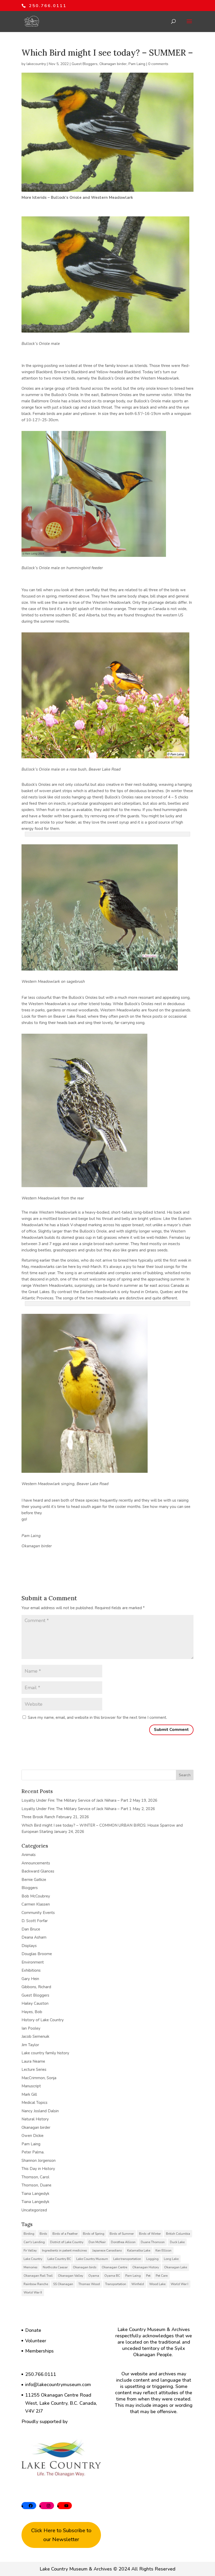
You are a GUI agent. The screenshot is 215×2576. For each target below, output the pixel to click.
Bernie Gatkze (34, 1880)
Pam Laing (137, 64)
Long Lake (171, 2259)
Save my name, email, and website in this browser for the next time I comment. (97, 1718)
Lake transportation (127, 2259)
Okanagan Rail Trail (38, 2276)
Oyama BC (112, 2276)
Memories (31, 2267)
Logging (152, 2259)
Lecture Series (34, 2070)
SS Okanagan (63, 2284)
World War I (179, 2284)
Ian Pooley (31, 2028)
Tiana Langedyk (35, 2194)
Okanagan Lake (176, 2267)
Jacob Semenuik (35, 2036)
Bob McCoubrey (36, 1896)
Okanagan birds (85, 2267)
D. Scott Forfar (35, 1921)
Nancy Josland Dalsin (40, 2111)
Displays (29, 1946)
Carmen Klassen (36, 1904)
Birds (43, 2234)
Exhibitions (31, 1970)
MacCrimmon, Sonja (39, 2078)
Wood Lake (157, 2284)
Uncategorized (34, 2210)
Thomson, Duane (36, 2185)
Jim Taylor (30, 2045)
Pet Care (162, 2276)
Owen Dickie (33, 2136)
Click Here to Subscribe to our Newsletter (61, 2535)
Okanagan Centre (114, 2267)
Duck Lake (177, 2242)
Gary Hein (30, 1979)
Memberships (39, 2351)
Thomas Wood (89, 2284)
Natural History (35, 2119)
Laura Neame (33, 2061)
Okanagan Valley (71, 2276)
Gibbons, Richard (36, 1987)
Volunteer (36, 2341)
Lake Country (33, 2259)
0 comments (158, 64)
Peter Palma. (33, 2152)
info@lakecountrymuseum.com (58, 2385)
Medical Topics (34, 2103)
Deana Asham (34, 1937)
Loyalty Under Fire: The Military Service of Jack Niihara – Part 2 (77, 1800)
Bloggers (30, 1888)
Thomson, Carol (35, 2177)
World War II (33, 2292)
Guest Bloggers (85, 64)
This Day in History (38, 2169)
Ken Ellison (163, 2250)
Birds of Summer (122, 2234)
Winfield (138, 2284)
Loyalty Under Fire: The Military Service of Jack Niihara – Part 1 (77, 1809)
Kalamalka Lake (139, 2250)
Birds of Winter (150, 2234)
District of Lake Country (67, 2242)
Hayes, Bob (32, 2012)
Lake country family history (45, 2053)
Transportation (116, 2284)
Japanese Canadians (107, 2250)
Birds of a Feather (65, 2234)
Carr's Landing (34, 2242)
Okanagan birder (113, 64)
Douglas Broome (37, 1954)
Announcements (36, 1863)
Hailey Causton (35, 2003)
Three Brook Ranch (38, 1817)
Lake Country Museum (92, 2259)
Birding (29, 2234)
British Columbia (178, 2234)
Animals (29, 1855)
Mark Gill (29, 2094)
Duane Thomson (153, 2242)
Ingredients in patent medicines (64, 2250)
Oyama (94, 2276)
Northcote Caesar (55, 2267)
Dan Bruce (31, 1929)
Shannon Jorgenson (39, 2161)
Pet (148, 2276)
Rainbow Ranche (36, 2284)
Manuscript (31, 2086)
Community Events (38, 1913)
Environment (33, 1962)
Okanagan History (146, 2267)
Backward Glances (38, 1871)
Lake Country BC (59, 2259)
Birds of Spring (94, 2234)
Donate (33, 2330)
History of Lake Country (43, 2020)
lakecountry (36, 64)
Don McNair (97, 2242)
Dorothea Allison (123, 2242)
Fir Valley (30, 2250)
